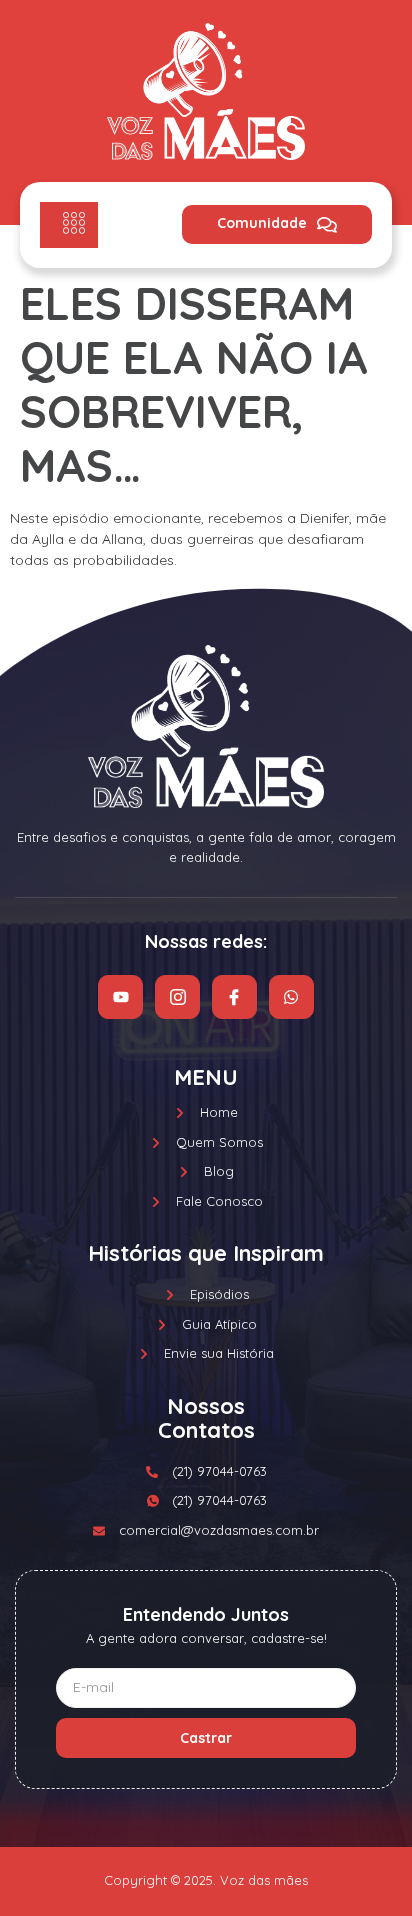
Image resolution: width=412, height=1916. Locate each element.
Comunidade (262, 223)
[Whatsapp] (291, 997)
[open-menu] (69, 225)
